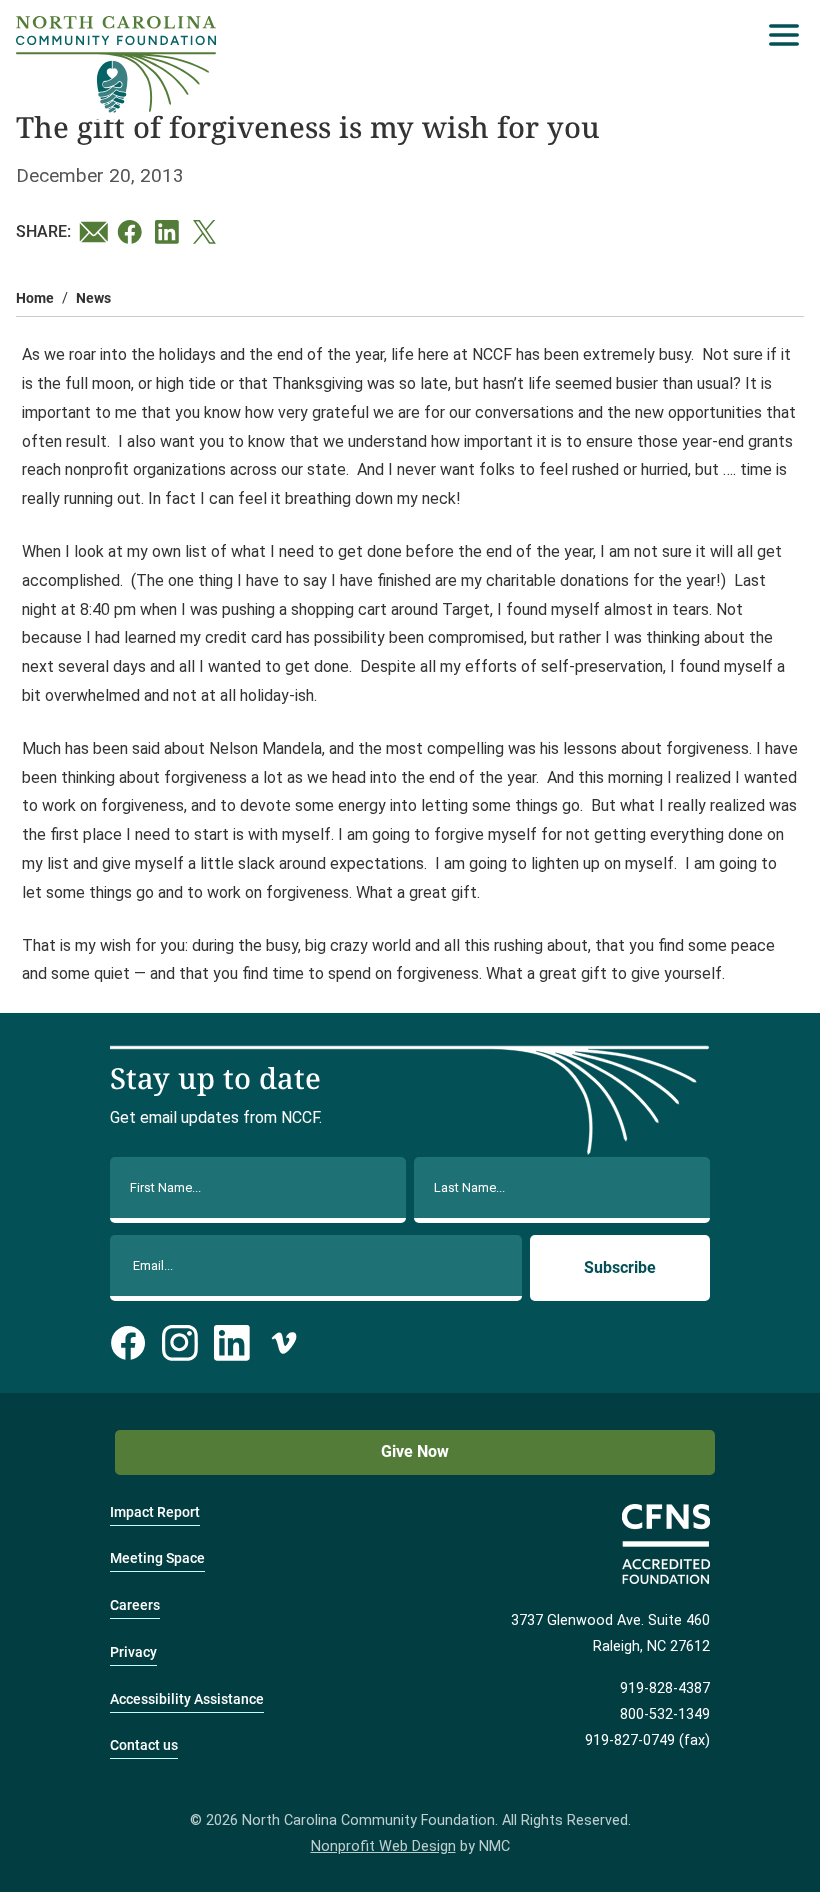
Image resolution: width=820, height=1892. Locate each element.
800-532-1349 (665, 1714)
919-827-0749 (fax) (647, 1740)
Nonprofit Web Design (383, 1846)
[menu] (779, 35)
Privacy (133, 1652)
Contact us (144, 1745)
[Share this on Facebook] (132, 232)
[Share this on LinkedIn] (170, 232)
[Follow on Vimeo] (284, 1343)
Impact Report (155, 1512)
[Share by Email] (94, 232)
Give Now (415, 1451)
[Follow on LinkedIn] (232, 1343)
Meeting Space (157, 1558)
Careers (135, 1605)
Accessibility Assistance (187, 1699)
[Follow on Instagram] (180, 1343)
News (93, 298)
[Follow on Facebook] (128, 1343)
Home (35, 298)
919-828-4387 (665, 1688)
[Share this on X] (208, 232)
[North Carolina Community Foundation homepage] (116, 64)
